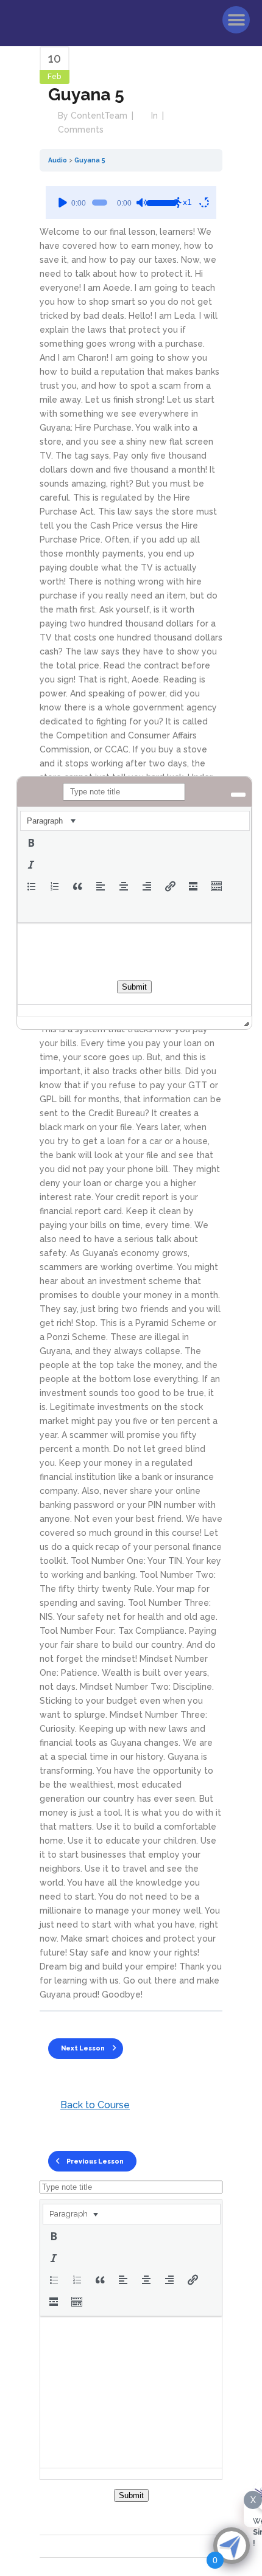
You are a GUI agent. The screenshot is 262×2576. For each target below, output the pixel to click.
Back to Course (95, 2105)
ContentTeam (99, 116)
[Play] (63, 203)
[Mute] (141, 203)
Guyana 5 (90, 160)
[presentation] (73, 2214)
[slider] (159, 201)
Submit (131, 2495)
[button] (236, 20)
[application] (131, 203)
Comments (81, 130)
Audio (58, 160)
